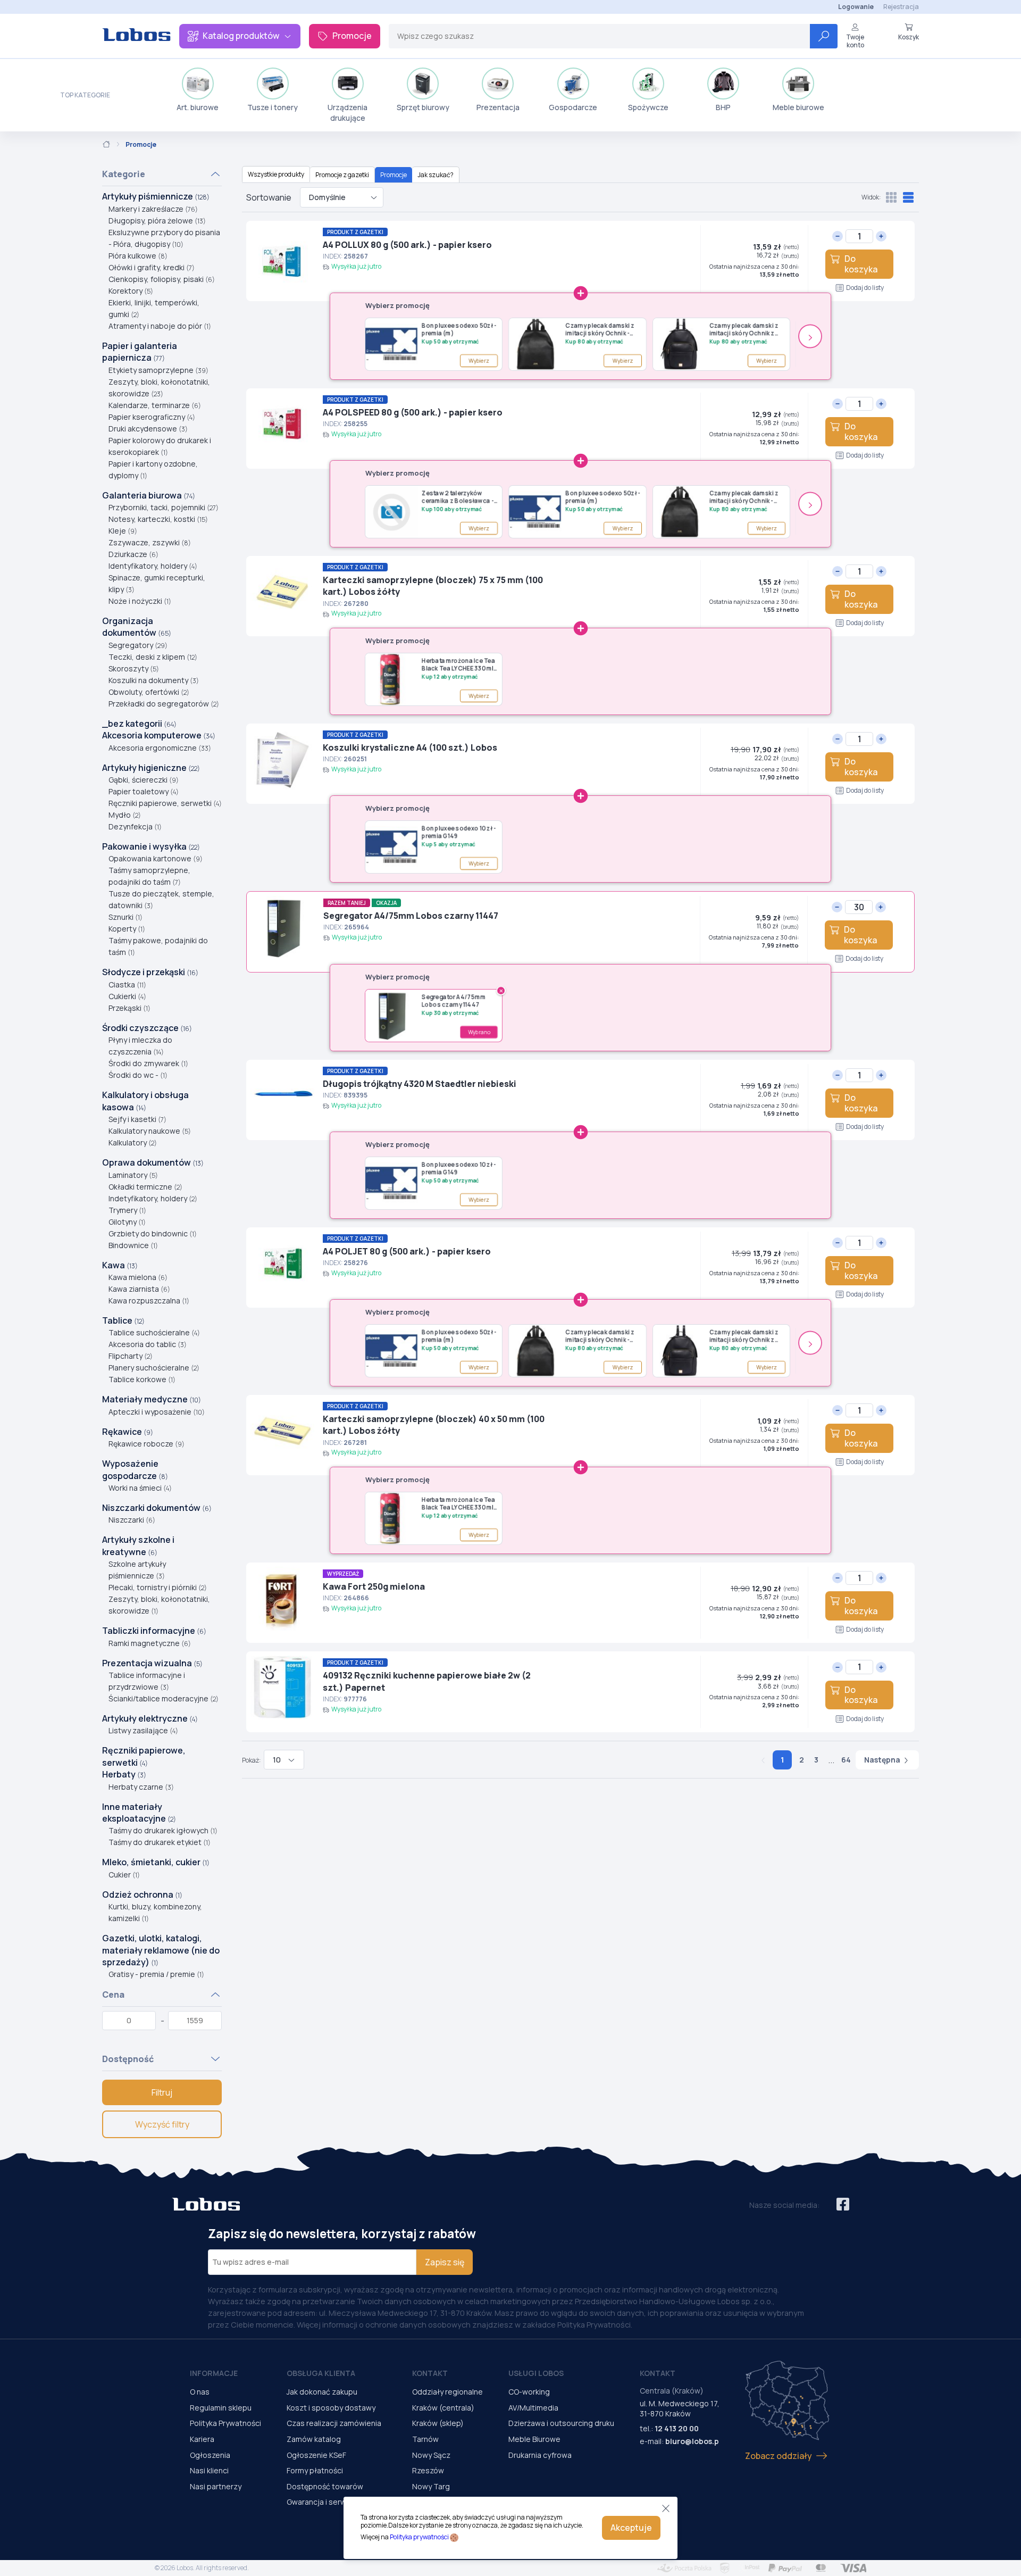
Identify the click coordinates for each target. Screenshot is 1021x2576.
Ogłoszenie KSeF (316, 2455)
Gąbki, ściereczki (144, 780)
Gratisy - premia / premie (156, 1974)
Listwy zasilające (143, 1730)
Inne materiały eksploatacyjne (139, 1813)
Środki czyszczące (147, 1028)
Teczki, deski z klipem (153, 657)
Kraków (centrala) (443, 2408)
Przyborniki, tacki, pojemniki (164, 507)
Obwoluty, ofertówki (149, 692)
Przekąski (129, 1008)
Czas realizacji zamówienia (334, 2423)
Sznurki (125, 917)
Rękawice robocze (147, 1444)
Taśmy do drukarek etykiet (160, 1842)
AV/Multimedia (533, 2408)
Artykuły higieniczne (151, 768)
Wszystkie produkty (276, 174)
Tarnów (425, 2439)
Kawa (120, 1265)
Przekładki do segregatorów (164, 704)
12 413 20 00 (677, 2428)
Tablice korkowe (142, 1379)
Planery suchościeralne (154, 1368)
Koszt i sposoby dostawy (331, 2408)
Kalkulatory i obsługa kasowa (145, 1101)
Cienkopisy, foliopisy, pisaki (162, 279)
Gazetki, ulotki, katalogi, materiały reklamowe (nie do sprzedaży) (161, 1950)
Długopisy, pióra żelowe (157, 221)
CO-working (529, 2392)
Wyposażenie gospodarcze (135, 1469)
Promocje (352, 36)
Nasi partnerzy (216, 2486)
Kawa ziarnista (139, 1289)
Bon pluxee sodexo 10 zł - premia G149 (459, 832)
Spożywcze (648, 107)
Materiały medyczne (152, 1399)
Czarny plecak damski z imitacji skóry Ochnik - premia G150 (600, 330)
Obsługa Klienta (321, 2373)
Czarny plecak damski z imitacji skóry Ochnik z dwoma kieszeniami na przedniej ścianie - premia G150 (747, 330)
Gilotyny (127, 1222)
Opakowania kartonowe (156, 858)
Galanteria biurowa (149, 495)
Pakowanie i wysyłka (151, 846)
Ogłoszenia (210, 2455)
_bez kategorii (139, 724)
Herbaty (124, 1774)
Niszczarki (132, 1520)
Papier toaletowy (144, 791)
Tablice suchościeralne (154, 1332)
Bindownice (133, 1245)
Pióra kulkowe (138, 256)
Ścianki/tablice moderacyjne (164, 1698)
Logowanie (856, 7)
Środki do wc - (138, 1075)
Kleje (123, 531)
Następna (883, 1760)
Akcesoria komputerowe (159, 735)
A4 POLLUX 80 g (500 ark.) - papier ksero (407, 245)
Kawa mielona (138, 1277)
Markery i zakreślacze (153, 209)
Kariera (202, 2439)
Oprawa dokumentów (153, 1162)
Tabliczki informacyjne (154, 1631)
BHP (723, 107)
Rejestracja (901, 7)
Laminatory (133, 1175)
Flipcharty (131, 1356)
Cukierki (127, 996)
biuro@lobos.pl (693, 2441)
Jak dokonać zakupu (322, 2392)
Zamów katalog (314, 2439)
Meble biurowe (798, 107)
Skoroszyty (134, 668)
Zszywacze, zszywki (150, 542)
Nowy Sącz (431, 2455)
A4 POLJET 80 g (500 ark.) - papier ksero (407, 1251)
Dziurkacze (133, 554)
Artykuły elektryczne (150, 1718)
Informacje (214, 2373)
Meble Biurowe (534, 2439)
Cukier (124, 1875)
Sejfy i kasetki (137, 1119)
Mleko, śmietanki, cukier (156, 1862)
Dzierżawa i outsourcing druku (561, 2423)
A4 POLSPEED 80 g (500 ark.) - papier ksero (413, 412)
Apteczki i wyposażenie (157, 1412)
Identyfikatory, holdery (153, 566)
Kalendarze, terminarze (155, 405)
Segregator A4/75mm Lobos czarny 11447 (411, 916)
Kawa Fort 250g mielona (374, 1586)
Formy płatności (315, 2470)
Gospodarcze (573, 107)
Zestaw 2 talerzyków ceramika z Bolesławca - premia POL (458, 497)
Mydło (125, 815)
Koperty (127, 929)
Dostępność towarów (325, 2486)
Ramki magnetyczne (150, 1643)
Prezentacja (498, 107)
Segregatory (138, 645)
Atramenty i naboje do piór (160, 326)
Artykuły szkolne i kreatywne (138, 1545)
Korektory (131, 291)
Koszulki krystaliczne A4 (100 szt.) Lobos (410, 747)
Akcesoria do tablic (148, 1344)
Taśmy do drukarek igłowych (163, 1830)
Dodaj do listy (865, 288)
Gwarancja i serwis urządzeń (337, 2502)
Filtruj (162, 2092)
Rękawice (128, 1432)
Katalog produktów (241, 36)
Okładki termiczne (145, 1187)
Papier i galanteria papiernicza (140, 352)
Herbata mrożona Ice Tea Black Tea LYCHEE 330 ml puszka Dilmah (458, 665)
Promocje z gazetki (342, 175)
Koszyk (909, 37)
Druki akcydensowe (148, 429)
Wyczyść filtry (162, 2124)
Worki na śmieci (140, 1488)
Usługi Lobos (536, 2373)
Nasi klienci (209, 2470)
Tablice (123, 1320)
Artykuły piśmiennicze (156, 196)
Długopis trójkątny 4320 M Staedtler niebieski (420, 1084)
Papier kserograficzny (152, 417)
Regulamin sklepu (221, 2408)
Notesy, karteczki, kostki (158, 519)
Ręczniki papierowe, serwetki (165, 803)
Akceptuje (631, 2528)
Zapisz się (445, 2262)
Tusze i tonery (273, 107)
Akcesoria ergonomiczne (160, 748)
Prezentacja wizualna (152, 1663)
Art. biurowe (198, 107)
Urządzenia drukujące (348, 113)
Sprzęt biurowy (423, 107)
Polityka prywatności (419, 2537)
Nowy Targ (431, 2486)
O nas (200, 2392)
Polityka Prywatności (225, 2423)
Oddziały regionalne (447, 2392)
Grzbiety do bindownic (153, 1233)
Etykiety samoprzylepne (158, 370)
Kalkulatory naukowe (150, 1131)
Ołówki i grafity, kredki (152, 267)
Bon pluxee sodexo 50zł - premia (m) (459, 329)
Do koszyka (861, 264)
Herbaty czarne (141, 1787)
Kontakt (430, 2373)
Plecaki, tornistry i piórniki (158, 1587)
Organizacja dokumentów (137, 627)
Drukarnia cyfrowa (540, 2455)
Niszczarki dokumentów (157, 1508)
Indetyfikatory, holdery (153, 1198)
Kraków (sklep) (438, 2423)
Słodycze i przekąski (150, 972)
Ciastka (127, 984)
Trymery (127, 1210)
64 (846, 1760)
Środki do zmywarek (148, 1063)
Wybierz (479, 361)
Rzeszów (428, 2470)
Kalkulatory (133, 1142)
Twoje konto (855, 41)
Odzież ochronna (142, 1894)
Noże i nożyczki (140, 601)
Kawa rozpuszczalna (149, 1301)
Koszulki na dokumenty (154, 680)
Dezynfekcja (135, 826)
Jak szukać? (436, 175)
